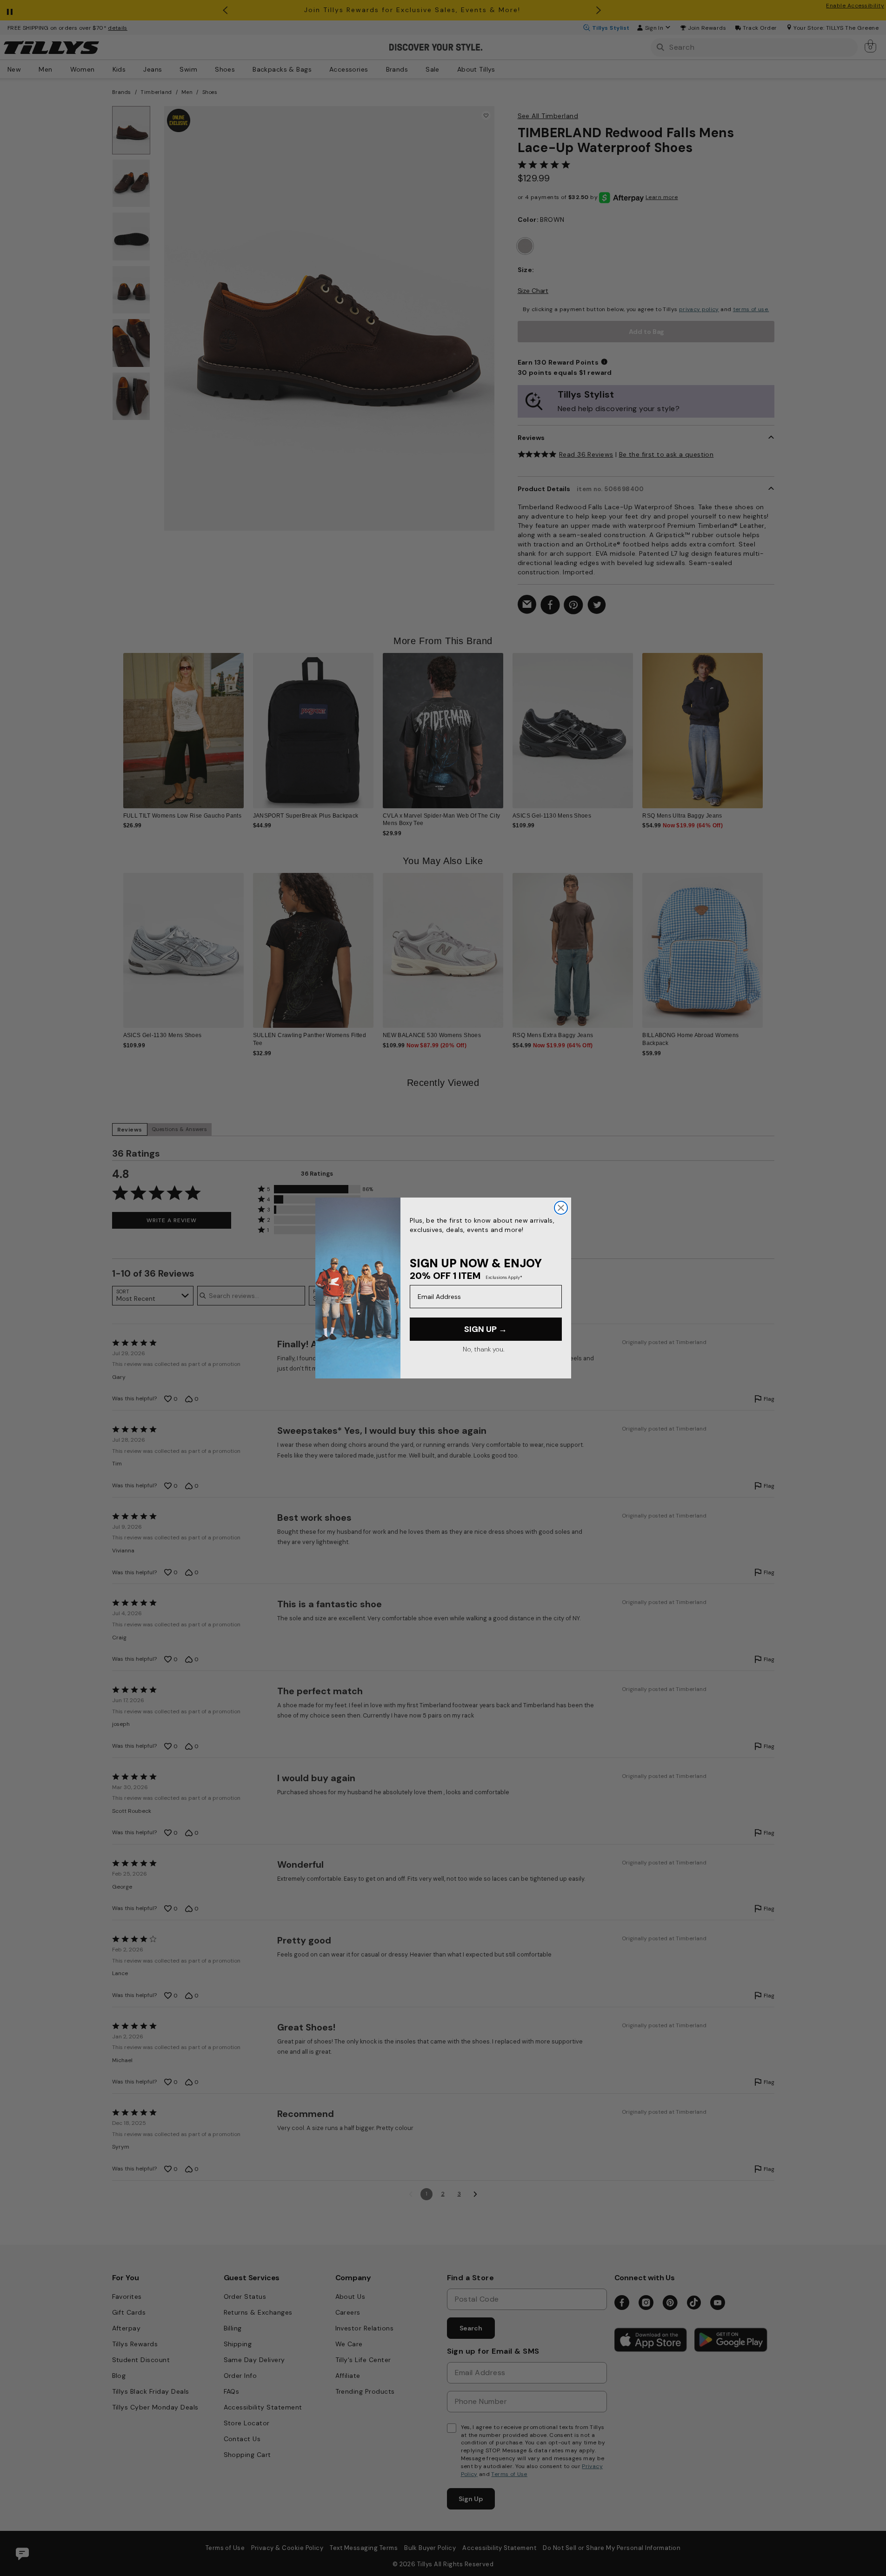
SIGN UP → (486, 1329)
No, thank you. (483, 1349)
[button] (769, 723)
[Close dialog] (561, 1208)
